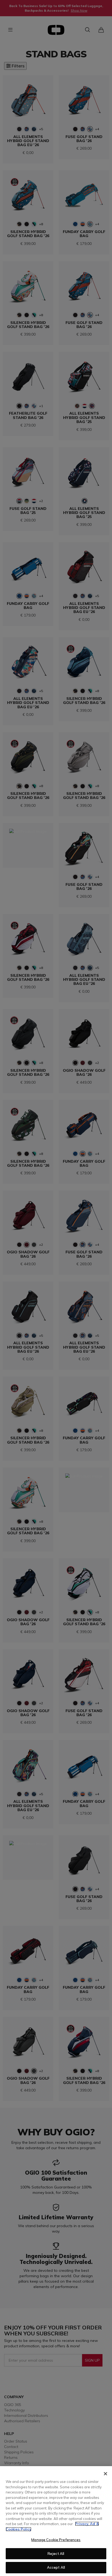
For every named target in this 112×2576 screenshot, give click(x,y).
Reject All (56, 2554)
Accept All (56, 2567)
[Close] (105, 2474)
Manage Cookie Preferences (56, 2540)
